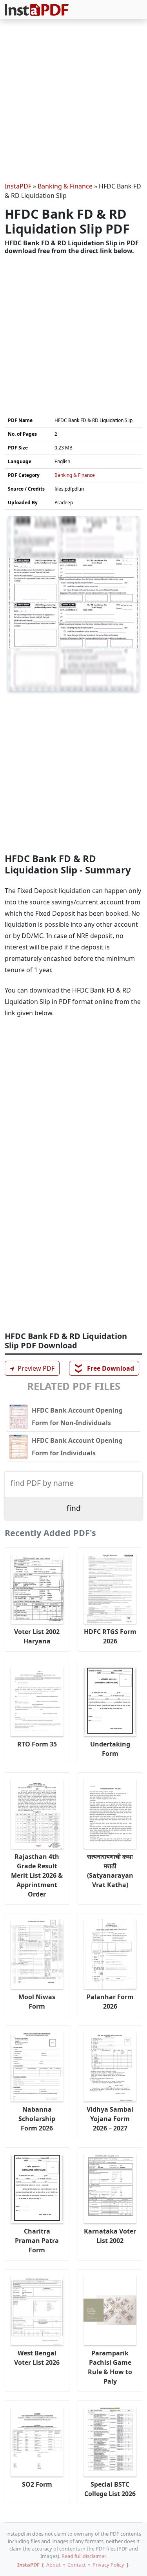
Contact (77, 2565)
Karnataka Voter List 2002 (110, 2236)
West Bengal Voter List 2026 (37, 2358)
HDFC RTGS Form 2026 (110, 1636)
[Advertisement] (73, 102)
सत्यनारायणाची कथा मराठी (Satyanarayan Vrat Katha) (110, 1871)
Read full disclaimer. (84, 2556)
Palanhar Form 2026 (110, 2002)
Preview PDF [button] (31, 1368)
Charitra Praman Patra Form (37, 2241)
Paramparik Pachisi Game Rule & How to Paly (110, 2367)
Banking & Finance (65, 186)
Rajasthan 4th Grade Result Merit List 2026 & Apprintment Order (37, 1875)
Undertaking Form (110, 1749)
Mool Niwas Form (37, 2002)
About (54, 2565)
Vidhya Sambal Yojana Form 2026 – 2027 (110, 2119)
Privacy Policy (108, 2565)
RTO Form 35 (37, 1744)
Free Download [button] (104, 1368)
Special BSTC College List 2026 (110, 2489)
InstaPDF (18, 186)
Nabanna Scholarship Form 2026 (37, 2119)
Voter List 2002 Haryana (37, 1636)
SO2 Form (37, 2484)
